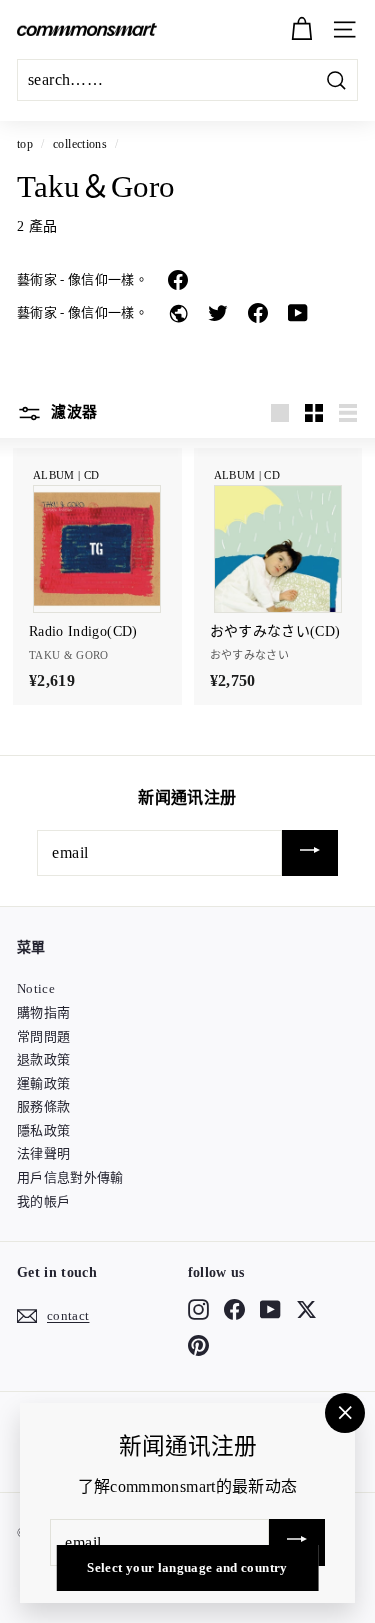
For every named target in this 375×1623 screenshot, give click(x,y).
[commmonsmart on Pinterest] (198, 1346)
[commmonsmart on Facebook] (234, 1309)
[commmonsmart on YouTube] (270, 1309)
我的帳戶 (43, 1201)
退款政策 (43, 1059)
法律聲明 (43, 1153)
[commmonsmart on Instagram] (198, 1309)
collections (80, 144)
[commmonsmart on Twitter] (306, 1309)
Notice (36, 988)
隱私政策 (43, 1130)
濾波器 (72, 412)
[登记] (310, 853)
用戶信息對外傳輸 (70, 1177)
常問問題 (43, 1036)
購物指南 (43, 1012)
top (25, 144)
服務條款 (43, 1106)
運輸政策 (43, 1083)
